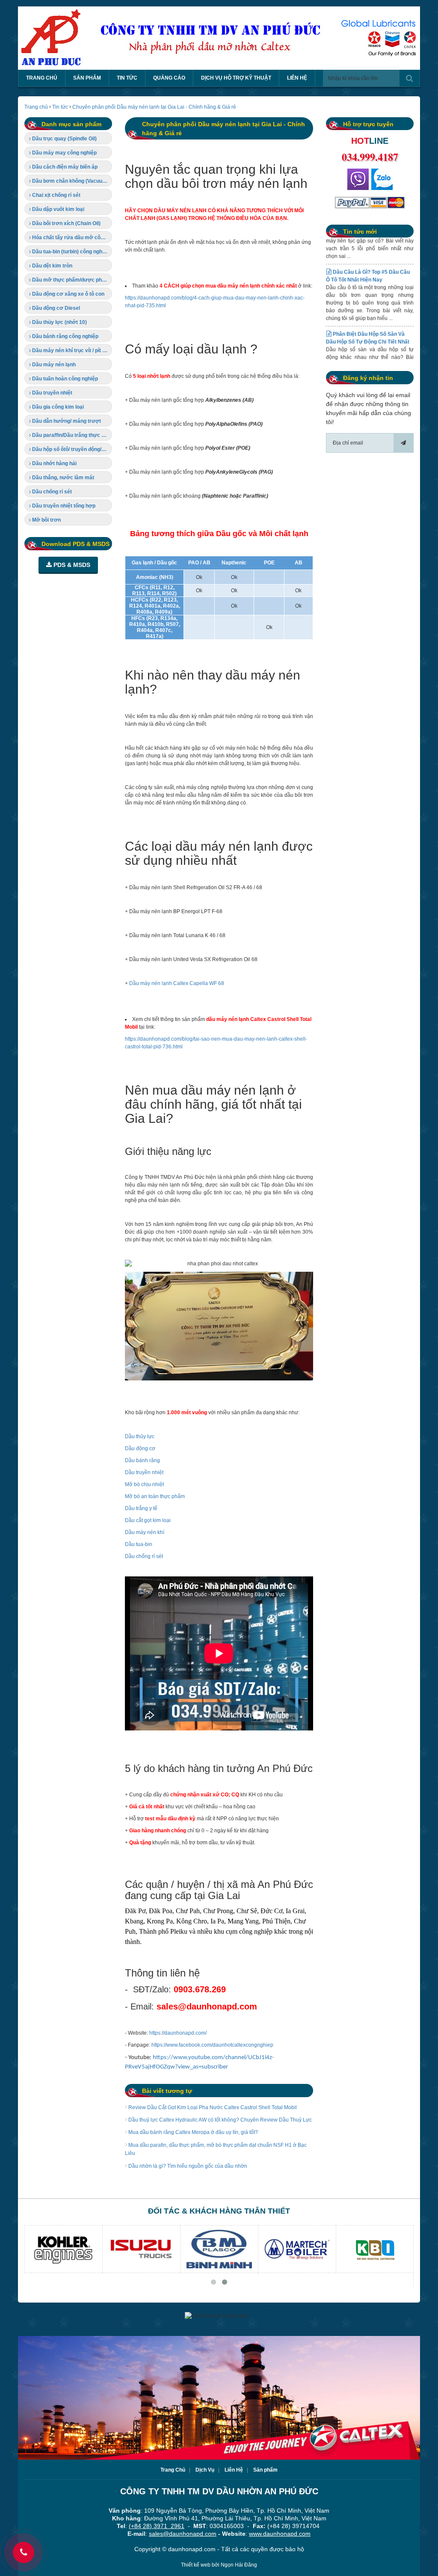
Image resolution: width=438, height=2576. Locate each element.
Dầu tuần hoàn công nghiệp (64, 379)
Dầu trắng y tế (141, 1508)
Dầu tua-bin (139, 1544)
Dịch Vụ (205, 2470)
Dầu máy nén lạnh (53, 365)
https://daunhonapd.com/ (178, 2033)
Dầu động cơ (140, 1448)
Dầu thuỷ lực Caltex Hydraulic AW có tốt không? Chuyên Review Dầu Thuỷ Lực (219, 2120)
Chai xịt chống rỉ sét (56, 195)
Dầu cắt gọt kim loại (148, 1520)
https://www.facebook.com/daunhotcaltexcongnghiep (212, 2045)
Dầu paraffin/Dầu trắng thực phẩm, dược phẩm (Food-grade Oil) (71, 435)
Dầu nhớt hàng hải (54, 463)
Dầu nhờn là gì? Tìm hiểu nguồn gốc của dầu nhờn (187, 2166)
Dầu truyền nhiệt (144, 1472)
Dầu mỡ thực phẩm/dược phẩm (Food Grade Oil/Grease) (71, 280)
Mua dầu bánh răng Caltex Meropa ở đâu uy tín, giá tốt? (192, 2132)
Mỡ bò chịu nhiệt (144, 1484)
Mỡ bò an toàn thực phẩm (155, 1496)
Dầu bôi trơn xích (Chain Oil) (66, 223)
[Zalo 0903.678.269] (382, 179)
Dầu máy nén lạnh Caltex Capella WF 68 (177, 983)
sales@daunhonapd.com (183, 2534)
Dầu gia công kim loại (57, 407)
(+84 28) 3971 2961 (157, 2526)
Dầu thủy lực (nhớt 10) (59, 322)
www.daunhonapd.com (280, 2534)
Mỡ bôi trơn (46, 520)
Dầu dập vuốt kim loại (58, 209)
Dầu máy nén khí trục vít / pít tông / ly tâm (71, 350)
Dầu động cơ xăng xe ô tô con (68, 294)
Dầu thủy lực (140, 1436)
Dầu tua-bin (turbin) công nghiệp (70, 252)
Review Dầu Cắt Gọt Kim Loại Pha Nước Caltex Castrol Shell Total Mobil (212, 2107)
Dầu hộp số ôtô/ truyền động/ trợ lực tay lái (71, 449)
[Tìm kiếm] (410, 78)
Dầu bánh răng (142, 1460)
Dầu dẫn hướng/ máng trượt (66, 421)
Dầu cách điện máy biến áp (64, 167)
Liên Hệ (234, 2470)
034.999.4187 (370, 157)
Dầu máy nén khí (145, 1532)
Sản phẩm (265, 2470)
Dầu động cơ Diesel (55, 308)
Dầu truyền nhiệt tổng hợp (63, 506)
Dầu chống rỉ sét (144, 1556)
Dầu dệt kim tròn (52, 266)
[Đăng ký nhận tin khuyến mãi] (403, 443)
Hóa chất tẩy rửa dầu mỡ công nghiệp (71, 237)
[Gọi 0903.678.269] (358, 179)
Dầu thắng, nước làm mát (62, 478)
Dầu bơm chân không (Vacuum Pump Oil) (71, 181)
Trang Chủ (173, 2470)
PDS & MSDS (71, 565)
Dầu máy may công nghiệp (64, 153)
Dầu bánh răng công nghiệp (65, 336)
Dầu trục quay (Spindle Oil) (64, 139)
